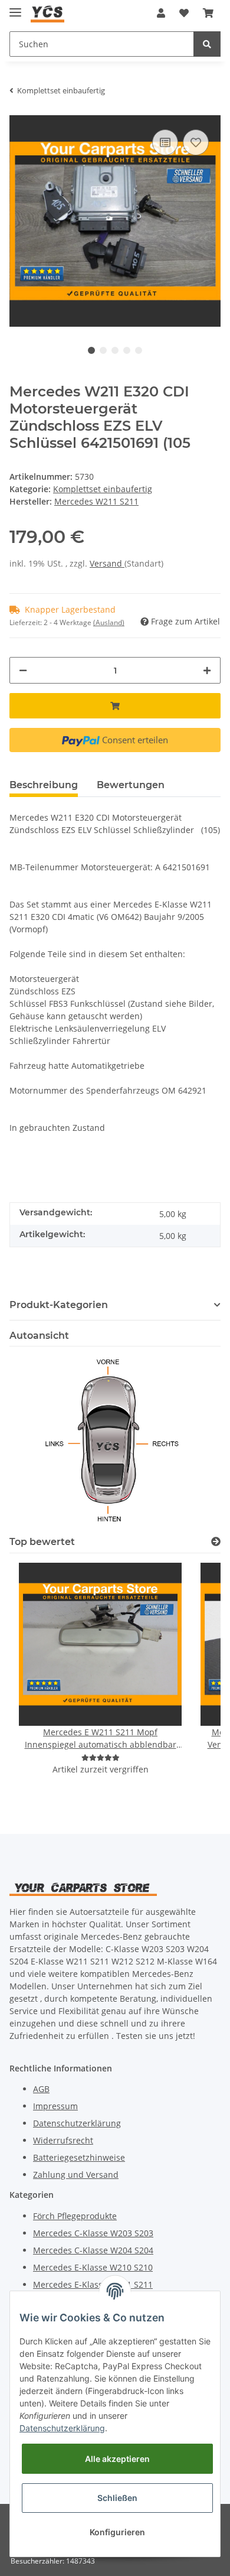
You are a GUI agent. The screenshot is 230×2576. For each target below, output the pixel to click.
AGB (41, 2089)
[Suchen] (207, 44)
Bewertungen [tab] (131, 785)
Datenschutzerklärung (77, 2123)
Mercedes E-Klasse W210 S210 (93, 2267)
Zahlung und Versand (76, 2175)
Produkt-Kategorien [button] (59, 1305)
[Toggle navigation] (15, 7)
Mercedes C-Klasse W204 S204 (93, 2250)
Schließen (117, 2498)
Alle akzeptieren (117, 2459)
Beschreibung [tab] (44, 785)
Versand (107, 563)
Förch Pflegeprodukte (75, 2216)
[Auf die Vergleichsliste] (165, 142)
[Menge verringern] (23, 670)
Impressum (55, 2106)
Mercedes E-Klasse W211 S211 (93, 2284)
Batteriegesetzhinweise (79, 2157)
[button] (161, 13)
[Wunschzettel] (184, 13)
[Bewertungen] (101, 1757)
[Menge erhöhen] (207, 670)
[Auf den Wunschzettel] (196, 142)
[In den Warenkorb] (115, 706)
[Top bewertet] (216, 1542)
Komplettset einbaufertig (103, 489)
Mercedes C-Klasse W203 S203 (93, 2233)
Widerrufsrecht (63, 2140)
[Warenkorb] (208, 13)
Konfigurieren (117, 2532)
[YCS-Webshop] (47, 13)
